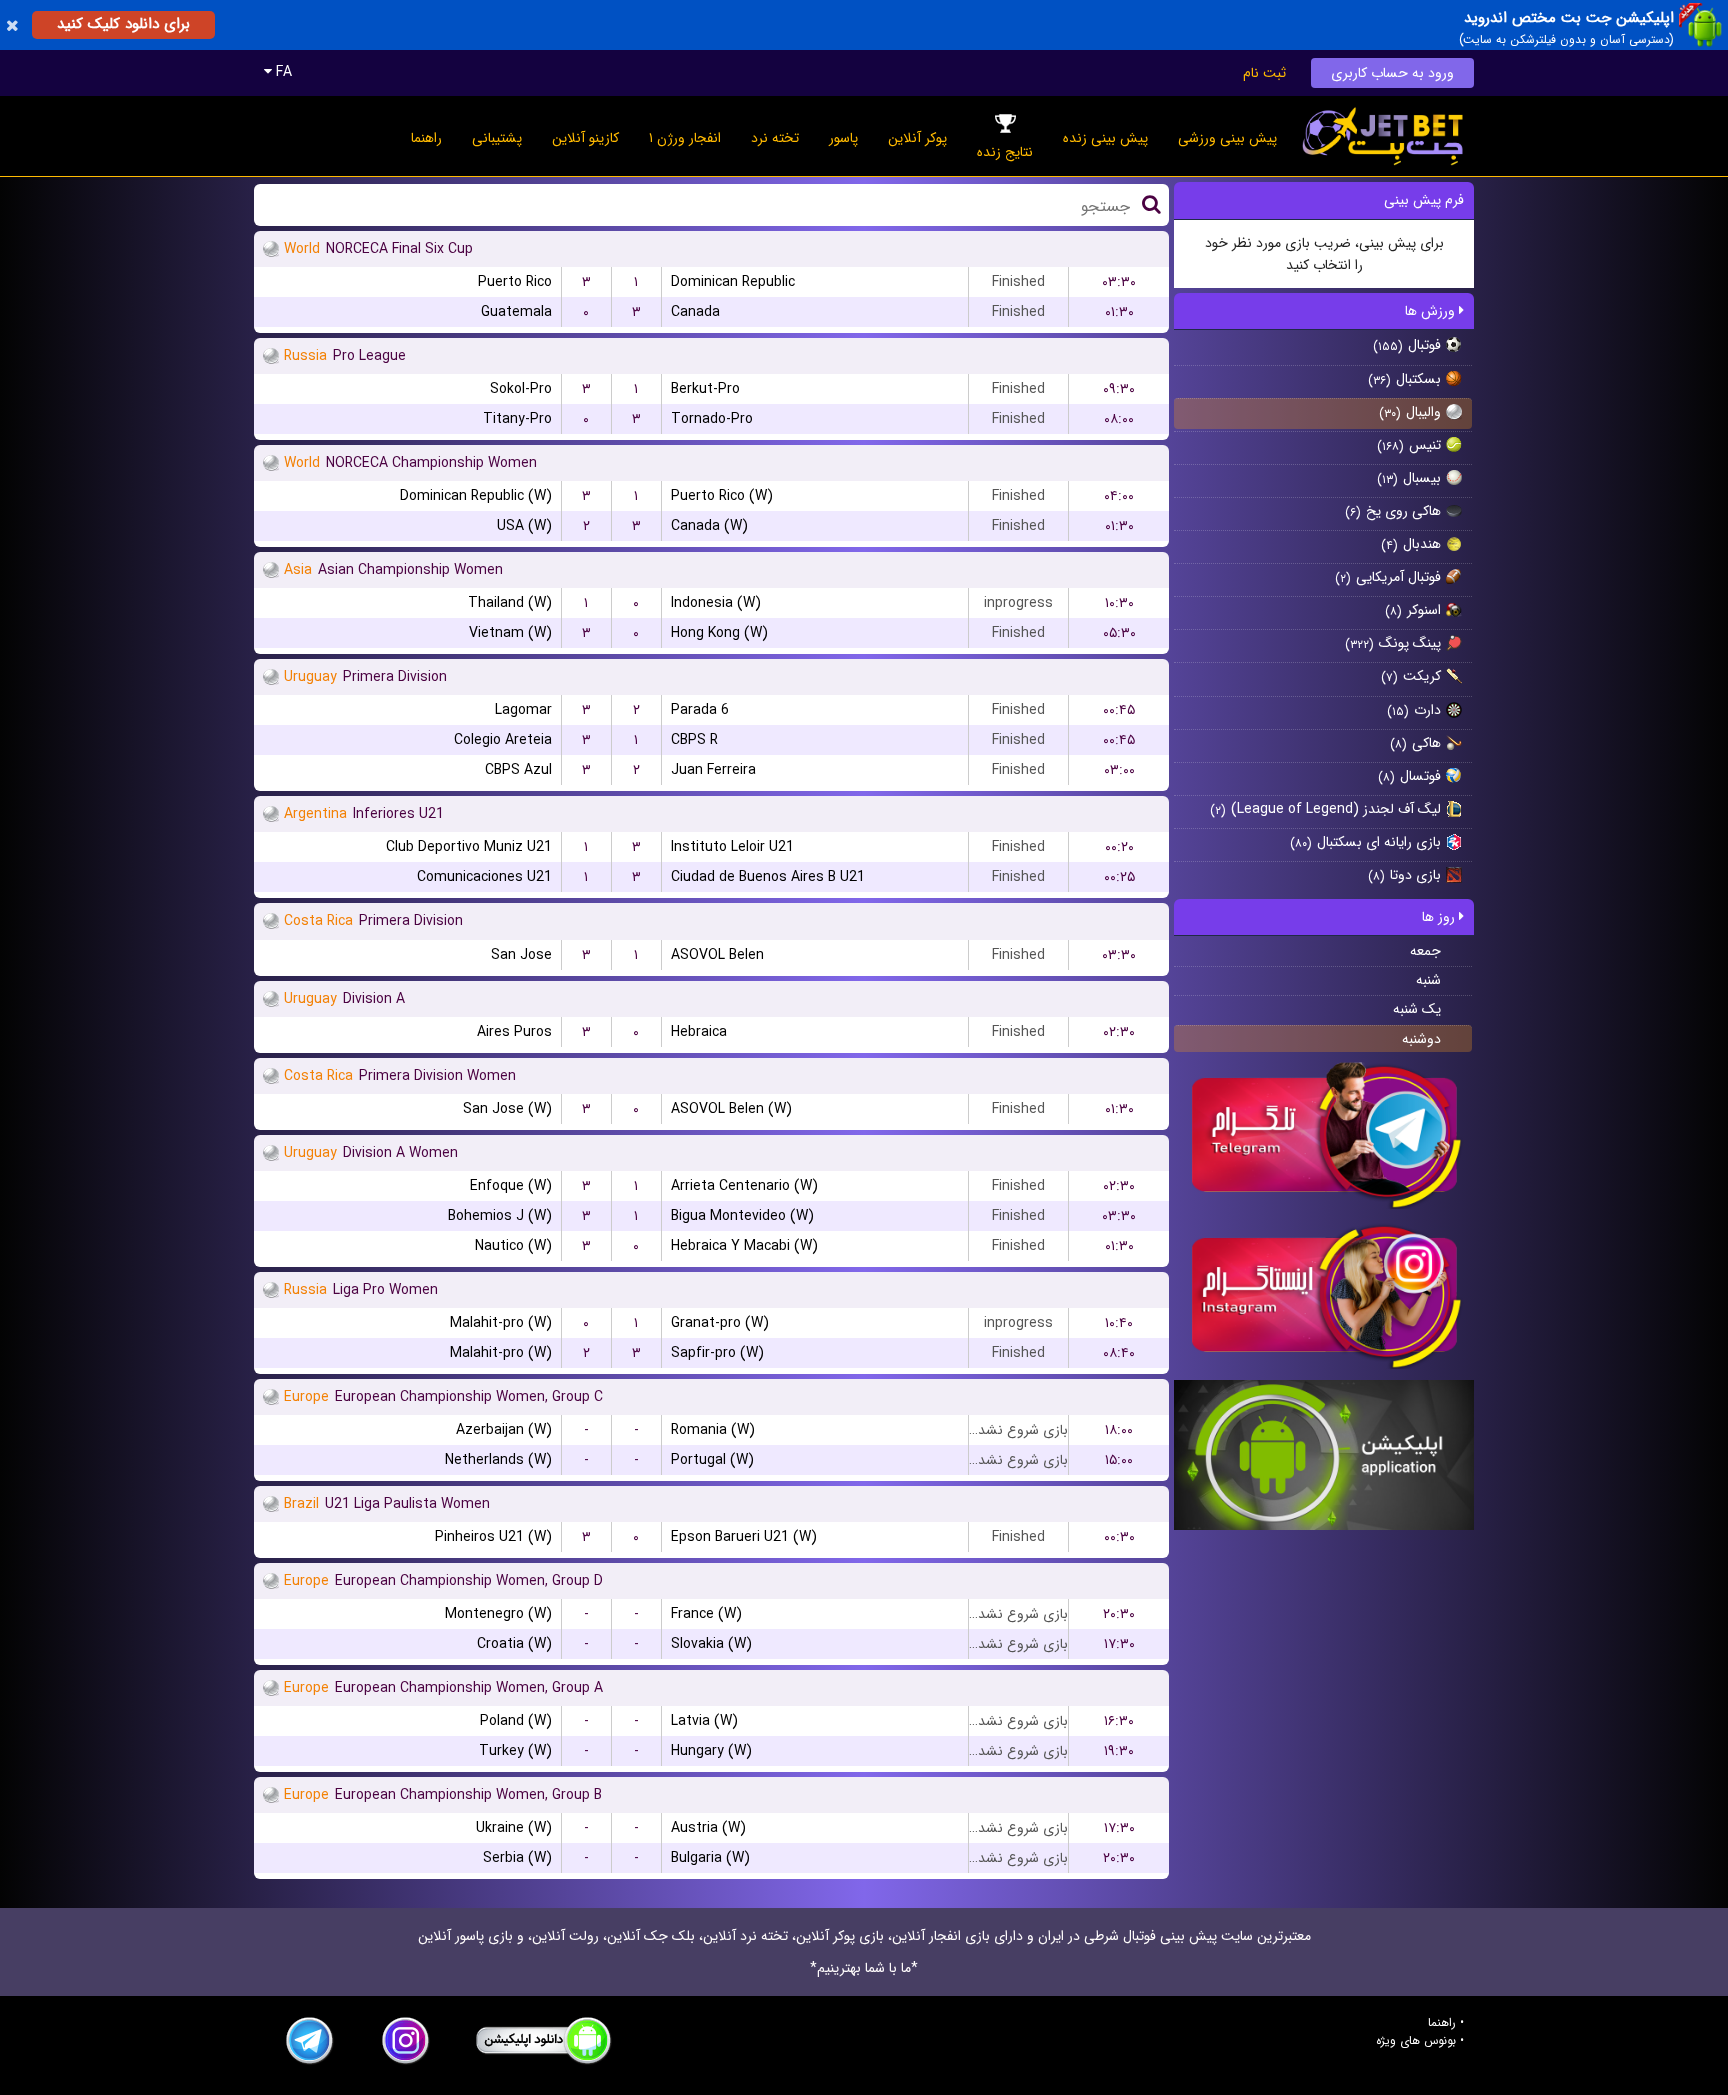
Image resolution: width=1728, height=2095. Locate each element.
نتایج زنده (1005, 152)
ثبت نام (1264, 73)
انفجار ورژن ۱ (685, 138)
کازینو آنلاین (585, 138)
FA (282, 72)
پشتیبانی (497, 138)
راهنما (426, 138)
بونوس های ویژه (1416, 2041)
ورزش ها (1432, 311)
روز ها (1440, 917)
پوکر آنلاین (917, 138)
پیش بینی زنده (1105, 138)
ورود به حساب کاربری (1392, 73)
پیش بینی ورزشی (1227, 138)
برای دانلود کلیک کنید (123, 24)
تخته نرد (775, 138)
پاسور (843, 138)
